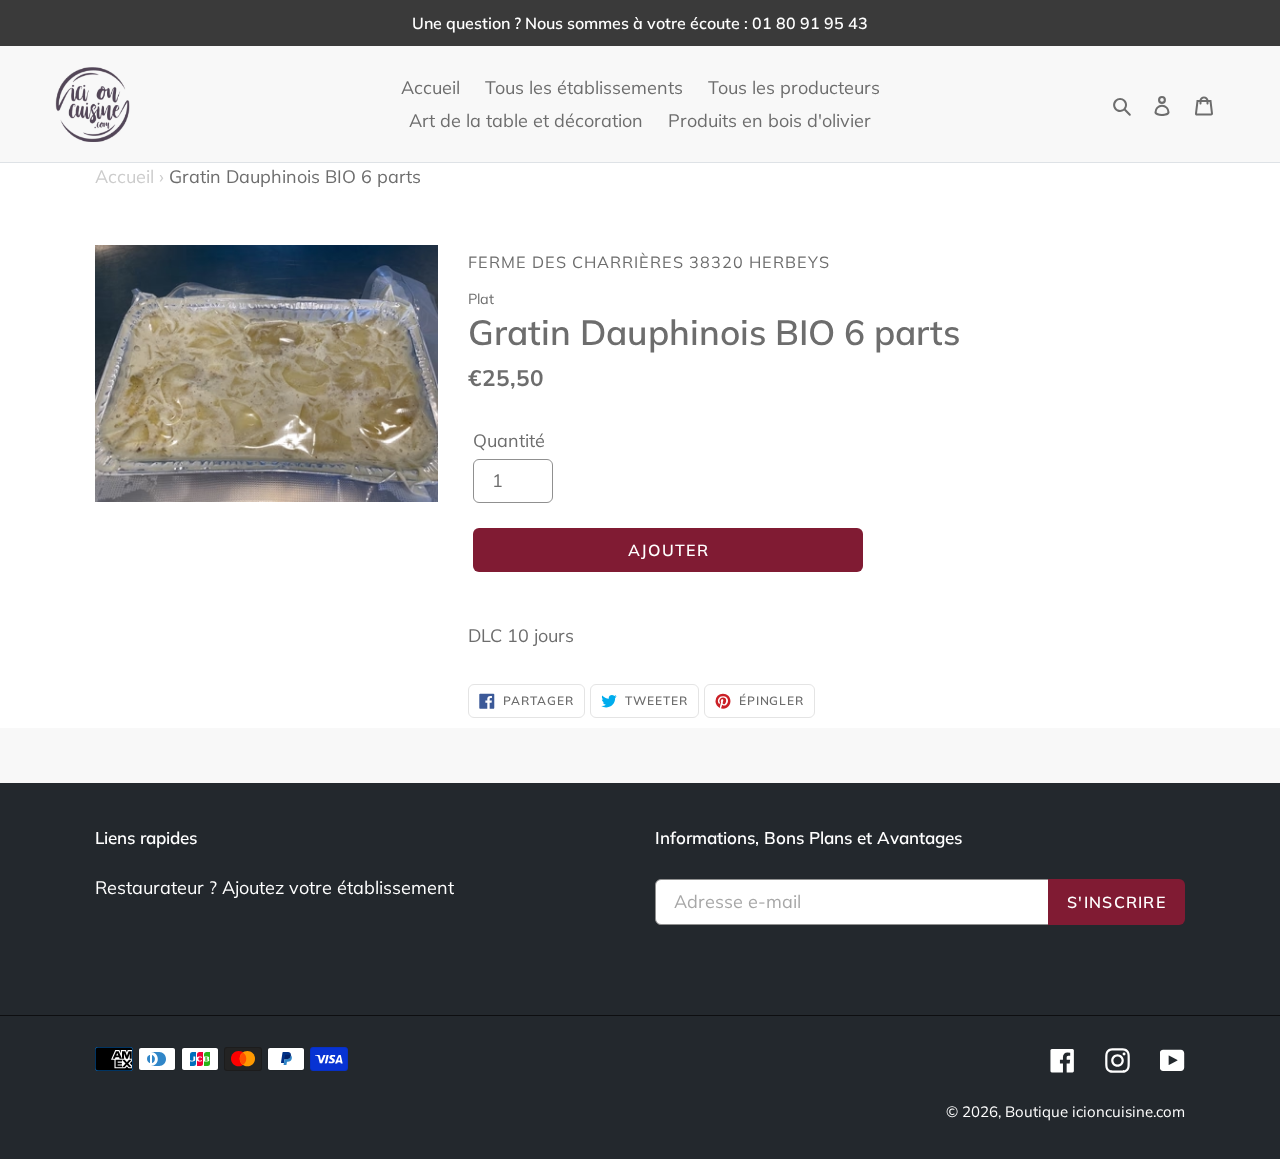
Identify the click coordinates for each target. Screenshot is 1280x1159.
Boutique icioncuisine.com (1095, 1111)
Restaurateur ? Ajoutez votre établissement (274, 887)
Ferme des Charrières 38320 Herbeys (649, 262)
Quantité (509, 440)
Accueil (129, 176)
